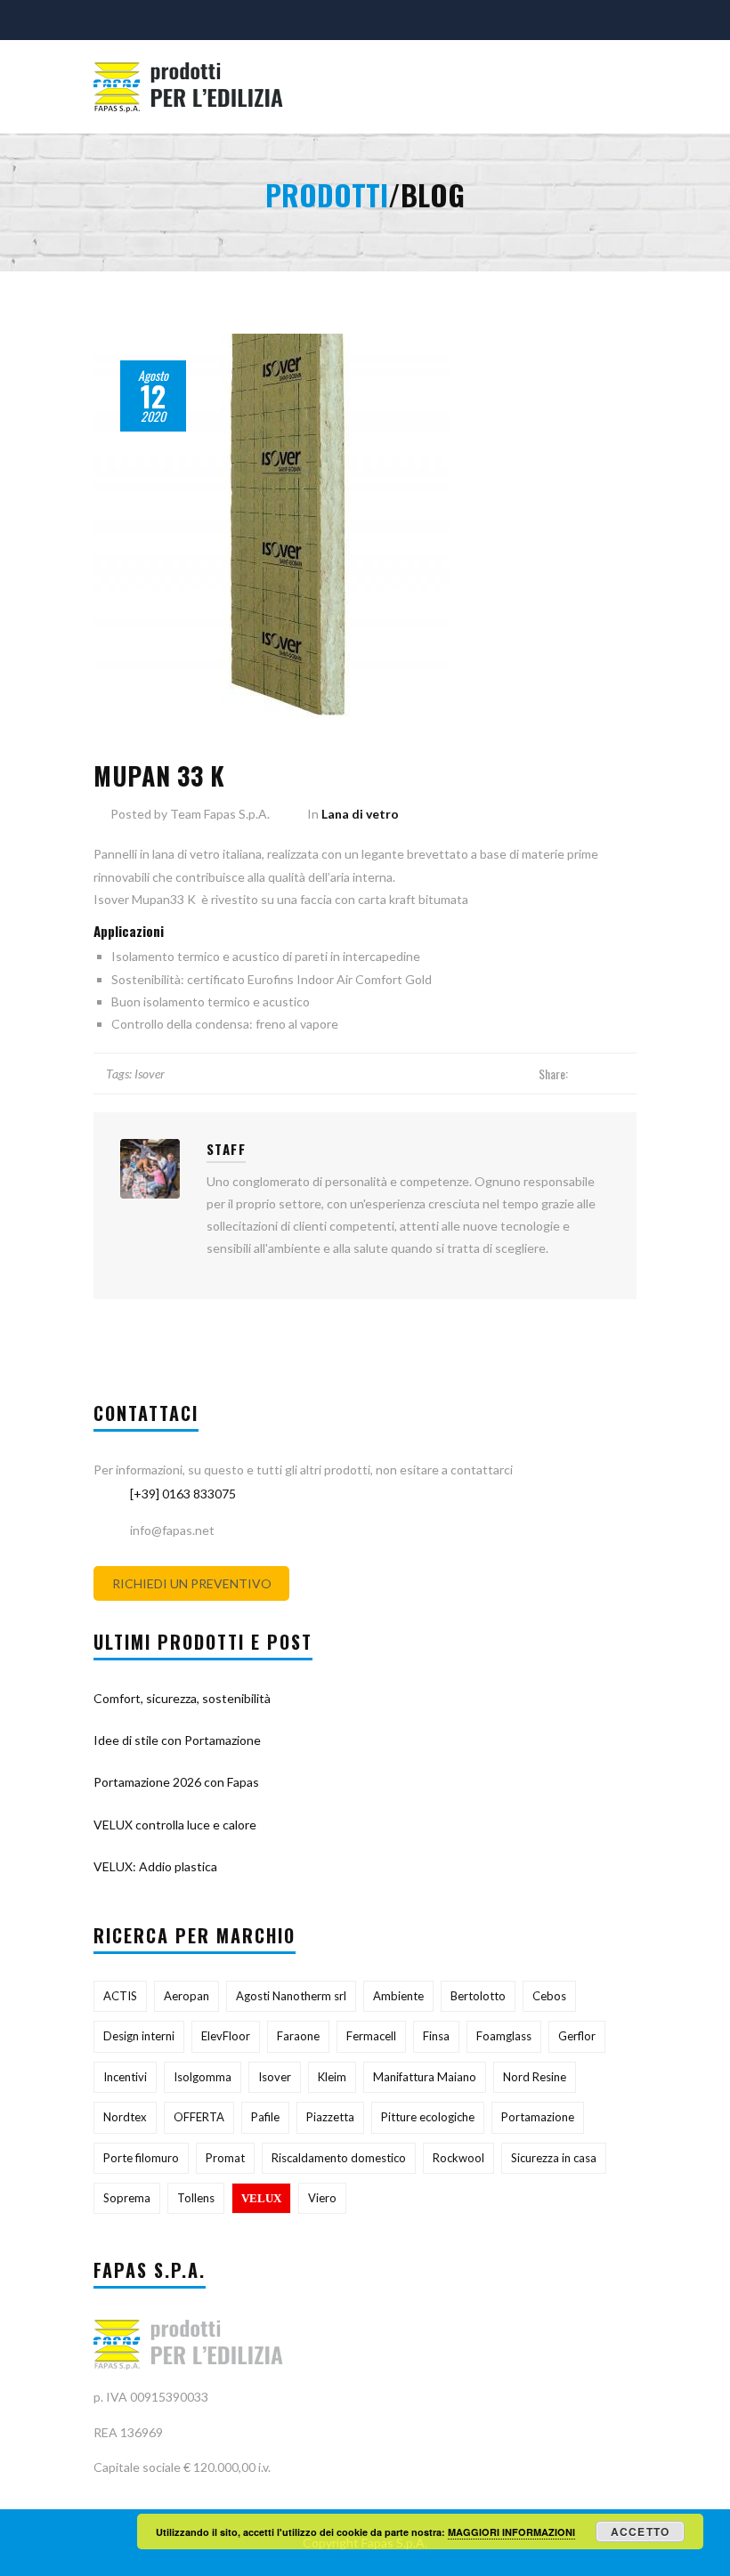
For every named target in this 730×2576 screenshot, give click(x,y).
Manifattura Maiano (425, 2077)
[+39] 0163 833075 (183, 1494)
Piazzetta (330, 2117)
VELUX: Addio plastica (155, 1866)
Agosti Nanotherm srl (291, 1996)
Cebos (549, 1996)
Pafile (265, 2117)
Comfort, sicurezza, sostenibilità (182, 1698)
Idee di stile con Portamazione (177, 1740)
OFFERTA (199, 2117)
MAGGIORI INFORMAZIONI (511, 2532)
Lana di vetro (360, 814)
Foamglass (504, 2036)
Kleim (332, 2077)
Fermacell (371, 2036)
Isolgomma (203, 2077)
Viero (322, 2198)
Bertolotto (478, 1996)
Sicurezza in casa (554, 2158)
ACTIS (120, 1996)
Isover (150, 1074)
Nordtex (125, 2117)
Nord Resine (535, 2077)
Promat (225, 2158)
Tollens (196, 2198)
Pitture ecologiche (428, 2117)
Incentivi (125, 2077)
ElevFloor (226, 2036)
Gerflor (577, 2036)
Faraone (298, 2036)
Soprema (127, 2198)
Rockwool (458, 2158)
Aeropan (187, 1996)
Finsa (436, 2036)
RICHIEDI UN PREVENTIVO (192, 1583)
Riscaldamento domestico (339, 2158)
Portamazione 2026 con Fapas (176, 1782)
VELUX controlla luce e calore (175, 1825)
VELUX (261, 2198)
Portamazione (538, 2117)
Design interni (139, 2036)
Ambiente (398, 1996)
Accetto (640, 2532)
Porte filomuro (141, 2158)
